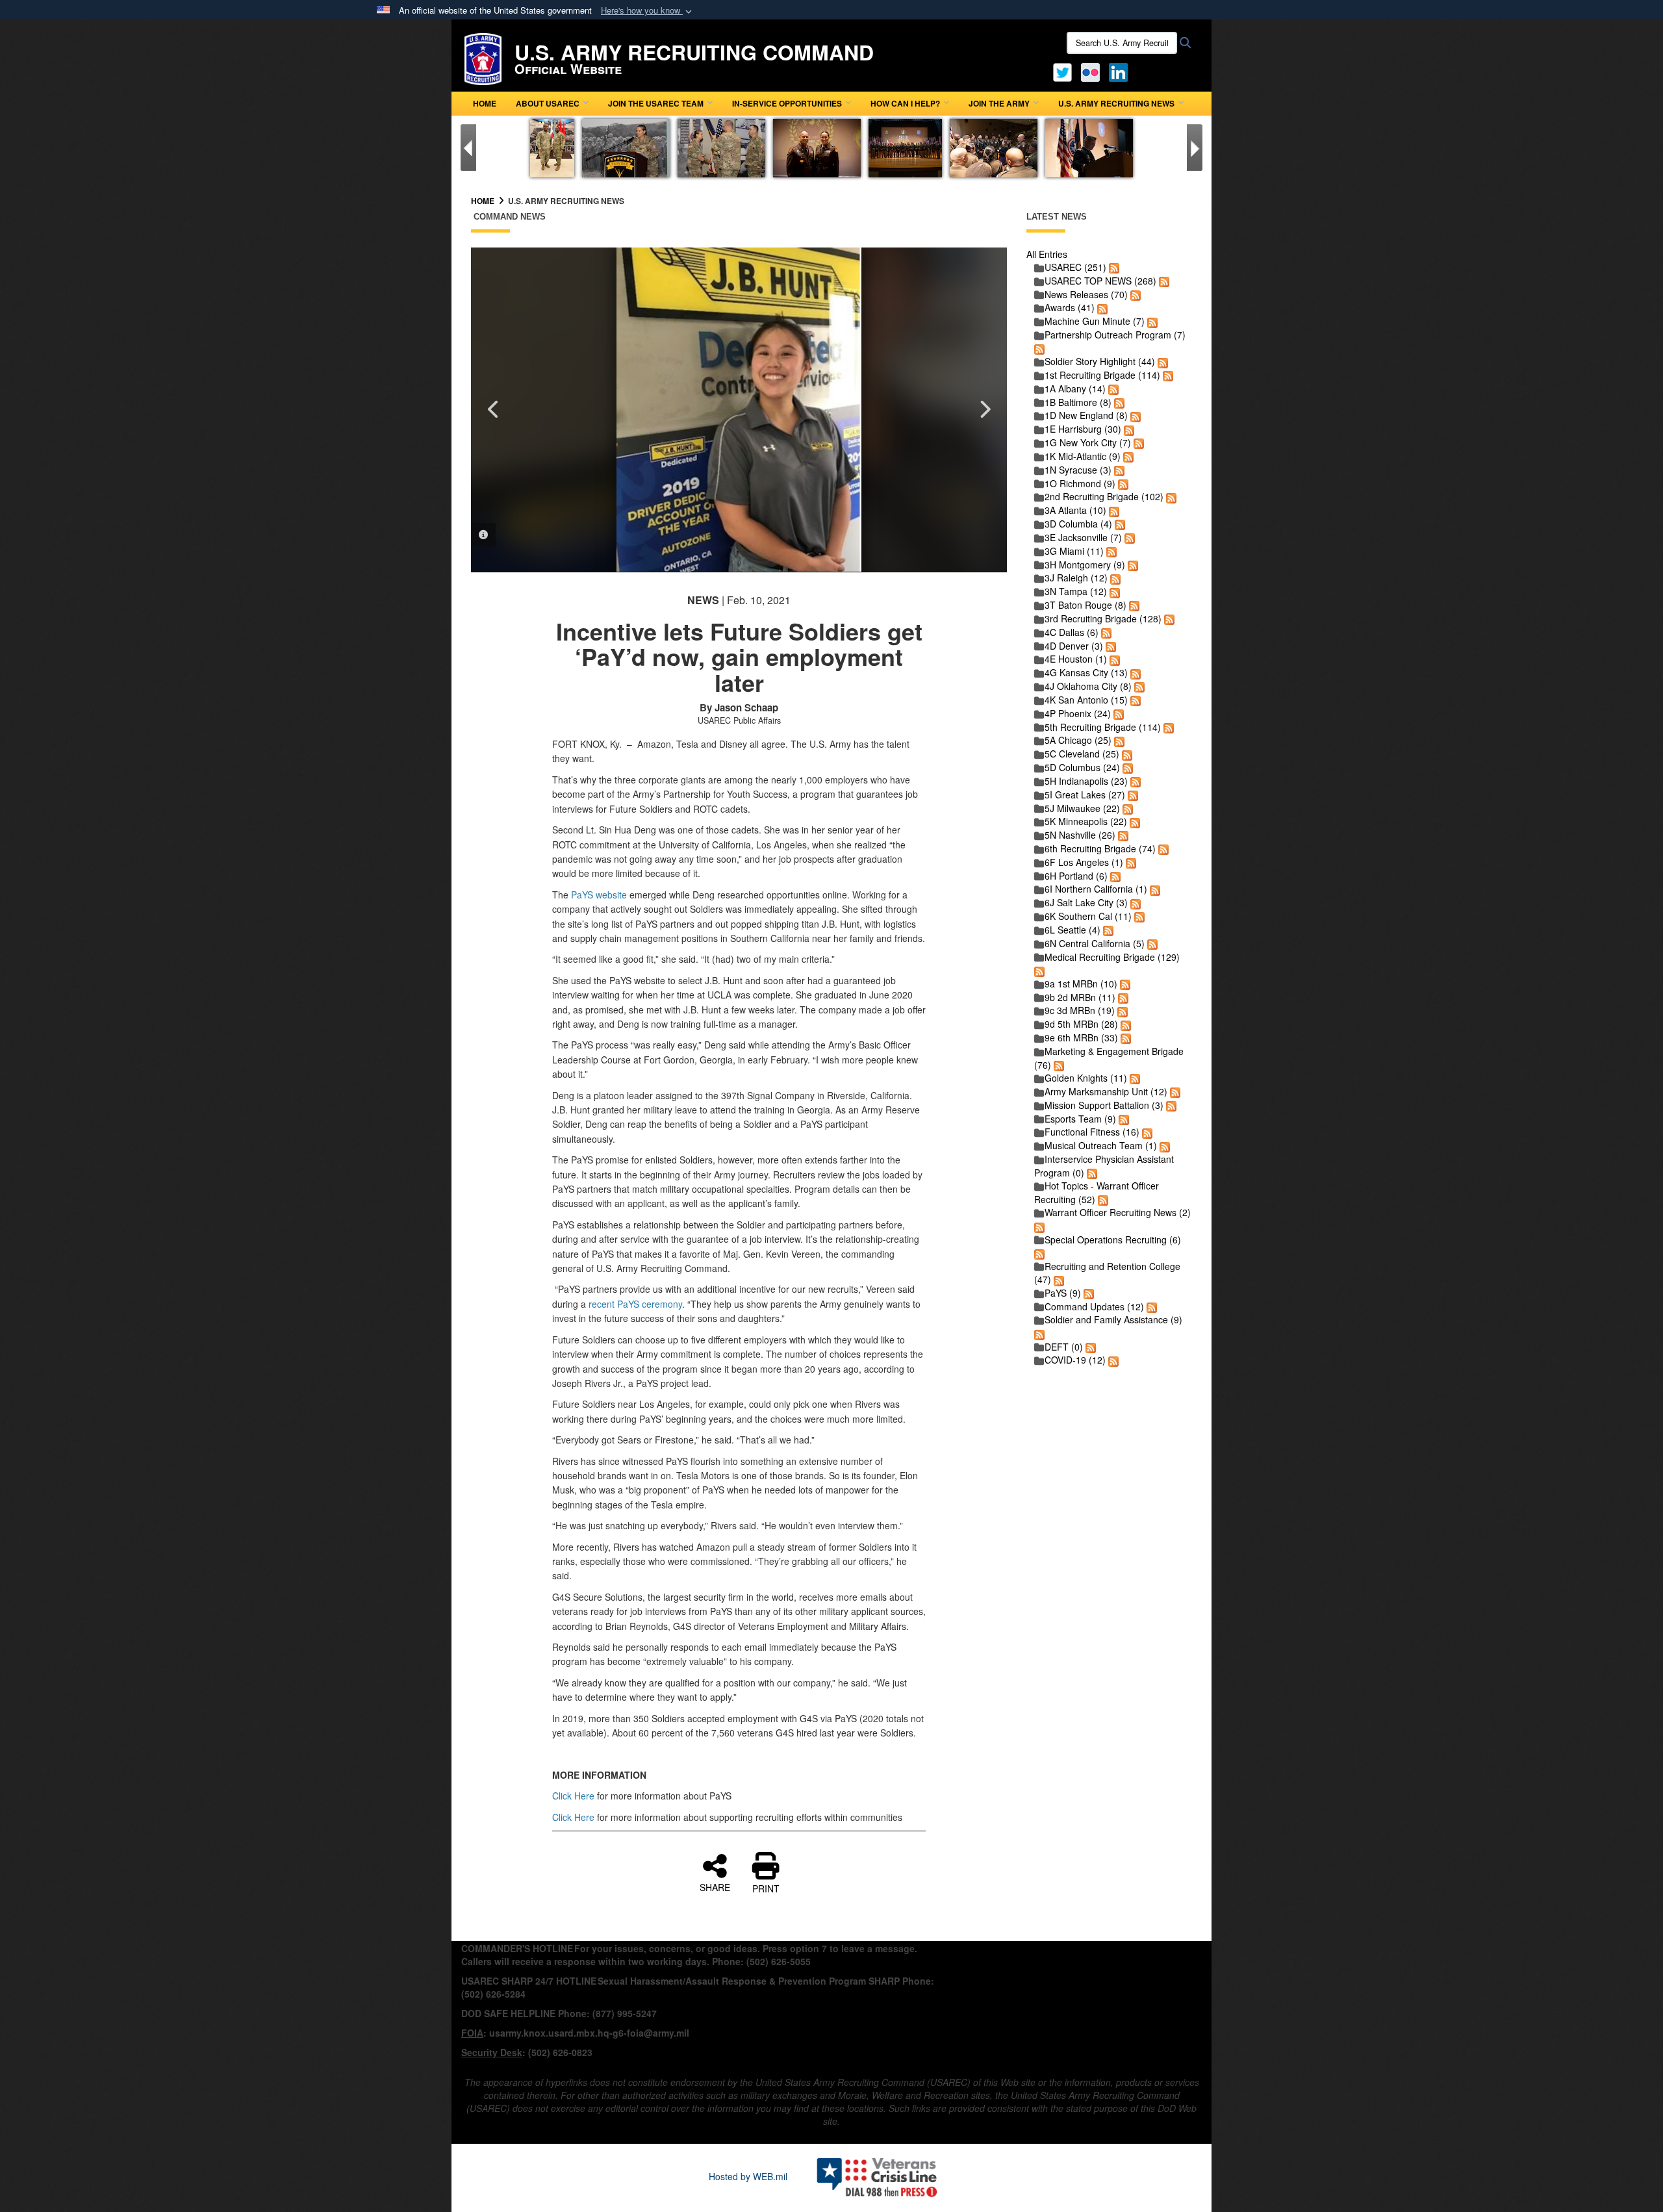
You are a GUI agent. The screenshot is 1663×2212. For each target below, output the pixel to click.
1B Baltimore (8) (1078, 402)
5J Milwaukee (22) (1082, 808)
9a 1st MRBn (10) (1081, 984)
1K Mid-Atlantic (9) (1083, 456)
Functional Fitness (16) (1092, 1132)
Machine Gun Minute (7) (1095, 321)
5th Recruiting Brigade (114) (1103, 727)
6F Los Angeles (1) (1084, 862)
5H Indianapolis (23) (1086, 781)
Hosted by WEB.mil (748, 2176)
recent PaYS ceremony (635, 1304)
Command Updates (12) (1094, 1306)
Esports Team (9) (1080, 1119)
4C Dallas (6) (1072, 632)
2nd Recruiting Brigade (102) (1104, 496)
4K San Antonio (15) (1086, 700)
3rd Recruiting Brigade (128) (1103, 618)
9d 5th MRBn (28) (1081, 1024)
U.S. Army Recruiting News (1116, 103)
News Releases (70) (1086, 294)
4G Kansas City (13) (1086, 672)
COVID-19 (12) (1075, 1360)
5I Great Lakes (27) (1085, 795)
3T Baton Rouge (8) (1085, 605)
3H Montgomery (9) (1085, 565)
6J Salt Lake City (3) (1086, 902)
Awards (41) (1070, 307)
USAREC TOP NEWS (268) (1100, 281)
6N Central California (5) (1095, 943)
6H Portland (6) (1076, 876)
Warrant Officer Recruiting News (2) (1118, 1212)
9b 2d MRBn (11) (1080, 997)
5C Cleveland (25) (1082, 754)
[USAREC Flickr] (1090, 71)
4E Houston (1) (1076, 659)
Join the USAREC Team (656, 103)
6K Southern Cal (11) (1088, 916)
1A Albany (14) (1075, 388)
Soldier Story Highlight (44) (1100, 361)
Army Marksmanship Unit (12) (1106, 1091)
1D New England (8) (1086, 415)
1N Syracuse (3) (1078, 470)
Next (984, 409)
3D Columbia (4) (1078, 524)
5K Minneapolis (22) (1086, 821)
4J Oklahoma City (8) (1088, 686)
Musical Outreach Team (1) (1101, 1145)
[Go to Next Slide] (1195, 147)
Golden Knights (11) (1086, 1078)
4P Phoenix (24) (1078, 713)
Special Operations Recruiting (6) (1113, 1239)
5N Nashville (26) (1080, 835)
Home (485, 103)
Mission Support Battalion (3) (1104, 1105)
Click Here (573, 1796)
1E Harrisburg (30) (1083, 429)
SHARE (715, 1887)
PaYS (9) (1063, 1293)
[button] (648, 11)
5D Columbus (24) (1082, 767)
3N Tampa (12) (1076, 591)
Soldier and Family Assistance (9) (1113, 1319)
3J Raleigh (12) (1076, 578)
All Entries (1047, 254)
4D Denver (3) (1074, 646)
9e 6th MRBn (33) (1081, 1037)
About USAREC (548, 103)
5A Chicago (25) (1078, 740)
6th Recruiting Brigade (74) (1100, 848)
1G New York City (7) (1088, 442)
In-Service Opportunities (787, 103)
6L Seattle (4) (1073, 930)
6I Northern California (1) (1096, 889)
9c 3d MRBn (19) (1080, 1010)
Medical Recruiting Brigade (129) (1112, 957)
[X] (1062, 71)
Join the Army (999, 103)
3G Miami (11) (1074, 551)
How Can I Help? (905, 103)
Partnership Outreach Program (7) (1115, 335)
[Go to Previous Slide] (468, 147)
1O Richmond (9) (1080, 483)
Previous (494, 409)
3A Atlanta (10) (1075, 510)
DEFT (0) (1064, 1347)
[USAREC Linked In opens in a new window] (1121, 71)
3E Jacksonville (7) (1083, 537)
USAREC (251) (1075, 267)
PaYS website (599, 895)
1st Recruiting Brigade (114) (1102, 375)
